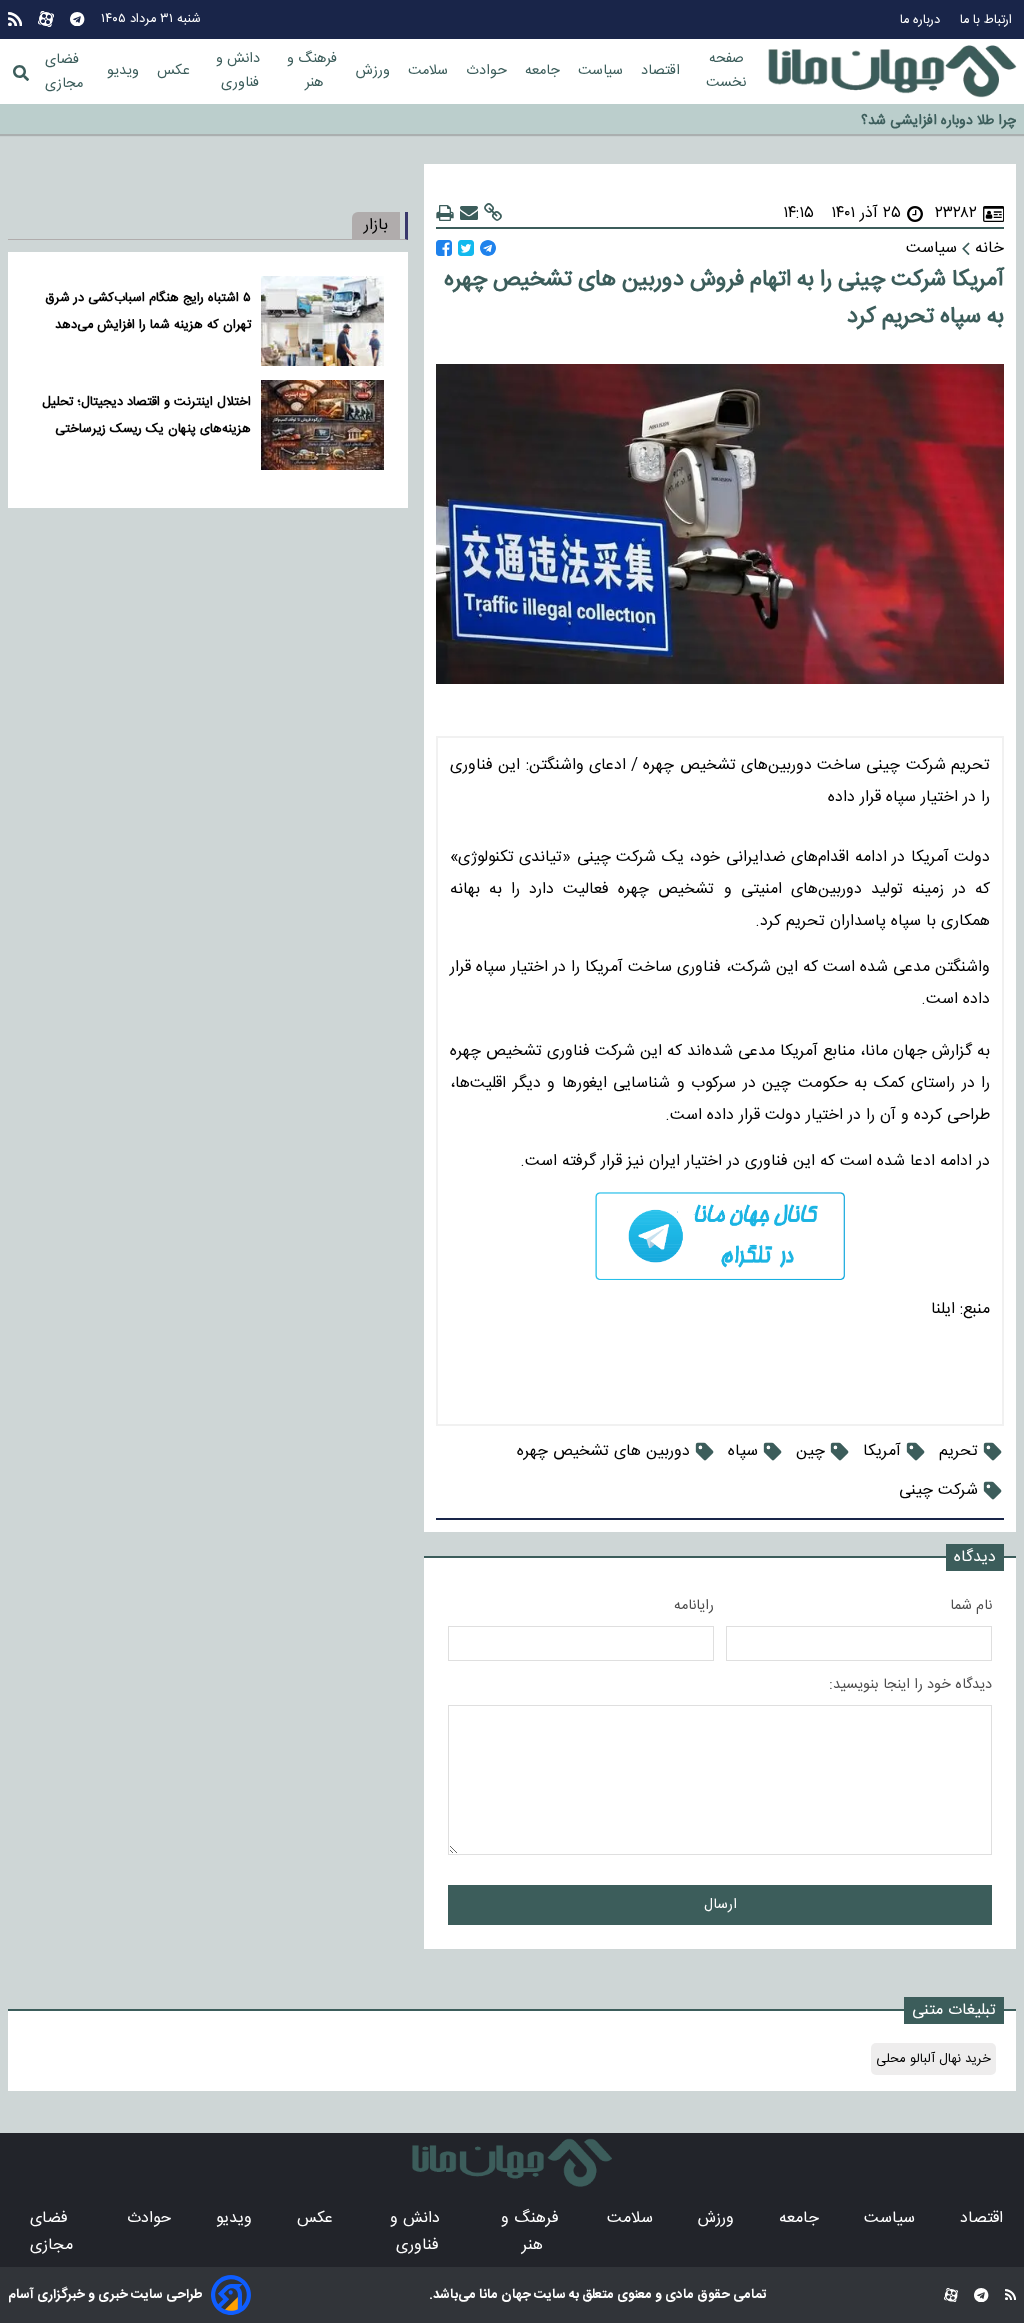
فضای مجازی (64, 72)
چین (810, 1451)
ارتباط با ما (988, 20)
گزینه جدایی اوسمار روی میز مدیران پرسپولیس (885, 129)
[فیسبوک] (444, 248)
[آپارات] (46, 19)
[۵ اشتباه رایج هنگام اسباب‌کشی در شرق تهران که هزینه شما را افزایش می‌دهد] (322, 321)
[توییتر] (466, 248)
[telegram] (720, 1236)
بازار (376, 225)
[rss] (15, 19)
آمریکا (882, 1451)
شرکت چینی (938, 1490)
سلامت (430, 71)
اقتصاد (662, 71)
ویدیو (125, 71)
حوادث (488, 71)
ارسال (720, 1905)
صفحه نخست (726, 71)
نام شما (971, 1606)
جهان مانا (503, 2295)
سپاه (743, 1451)
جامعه (544, 71)
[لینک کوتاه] (493, 213)
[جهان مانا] (892, 72)
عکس (175, 71)
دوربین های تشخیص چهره (603, 1451)
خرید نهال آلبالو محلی (933, 2059)
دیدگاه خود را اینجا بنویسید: (910, 1685)
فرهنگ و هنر (314, 71)
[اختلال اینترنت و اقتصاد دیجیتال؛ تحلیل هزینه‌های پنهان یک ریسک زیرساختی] (322, 425)
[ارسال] (469, 213)
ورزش (375, 71)
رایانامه (694, 1606)
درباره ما (922, 20)
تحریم (958, 1451)
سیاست (602, 71)
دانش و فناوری (240, 71)
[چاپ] (445, 213)
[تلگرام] (77, 19)
